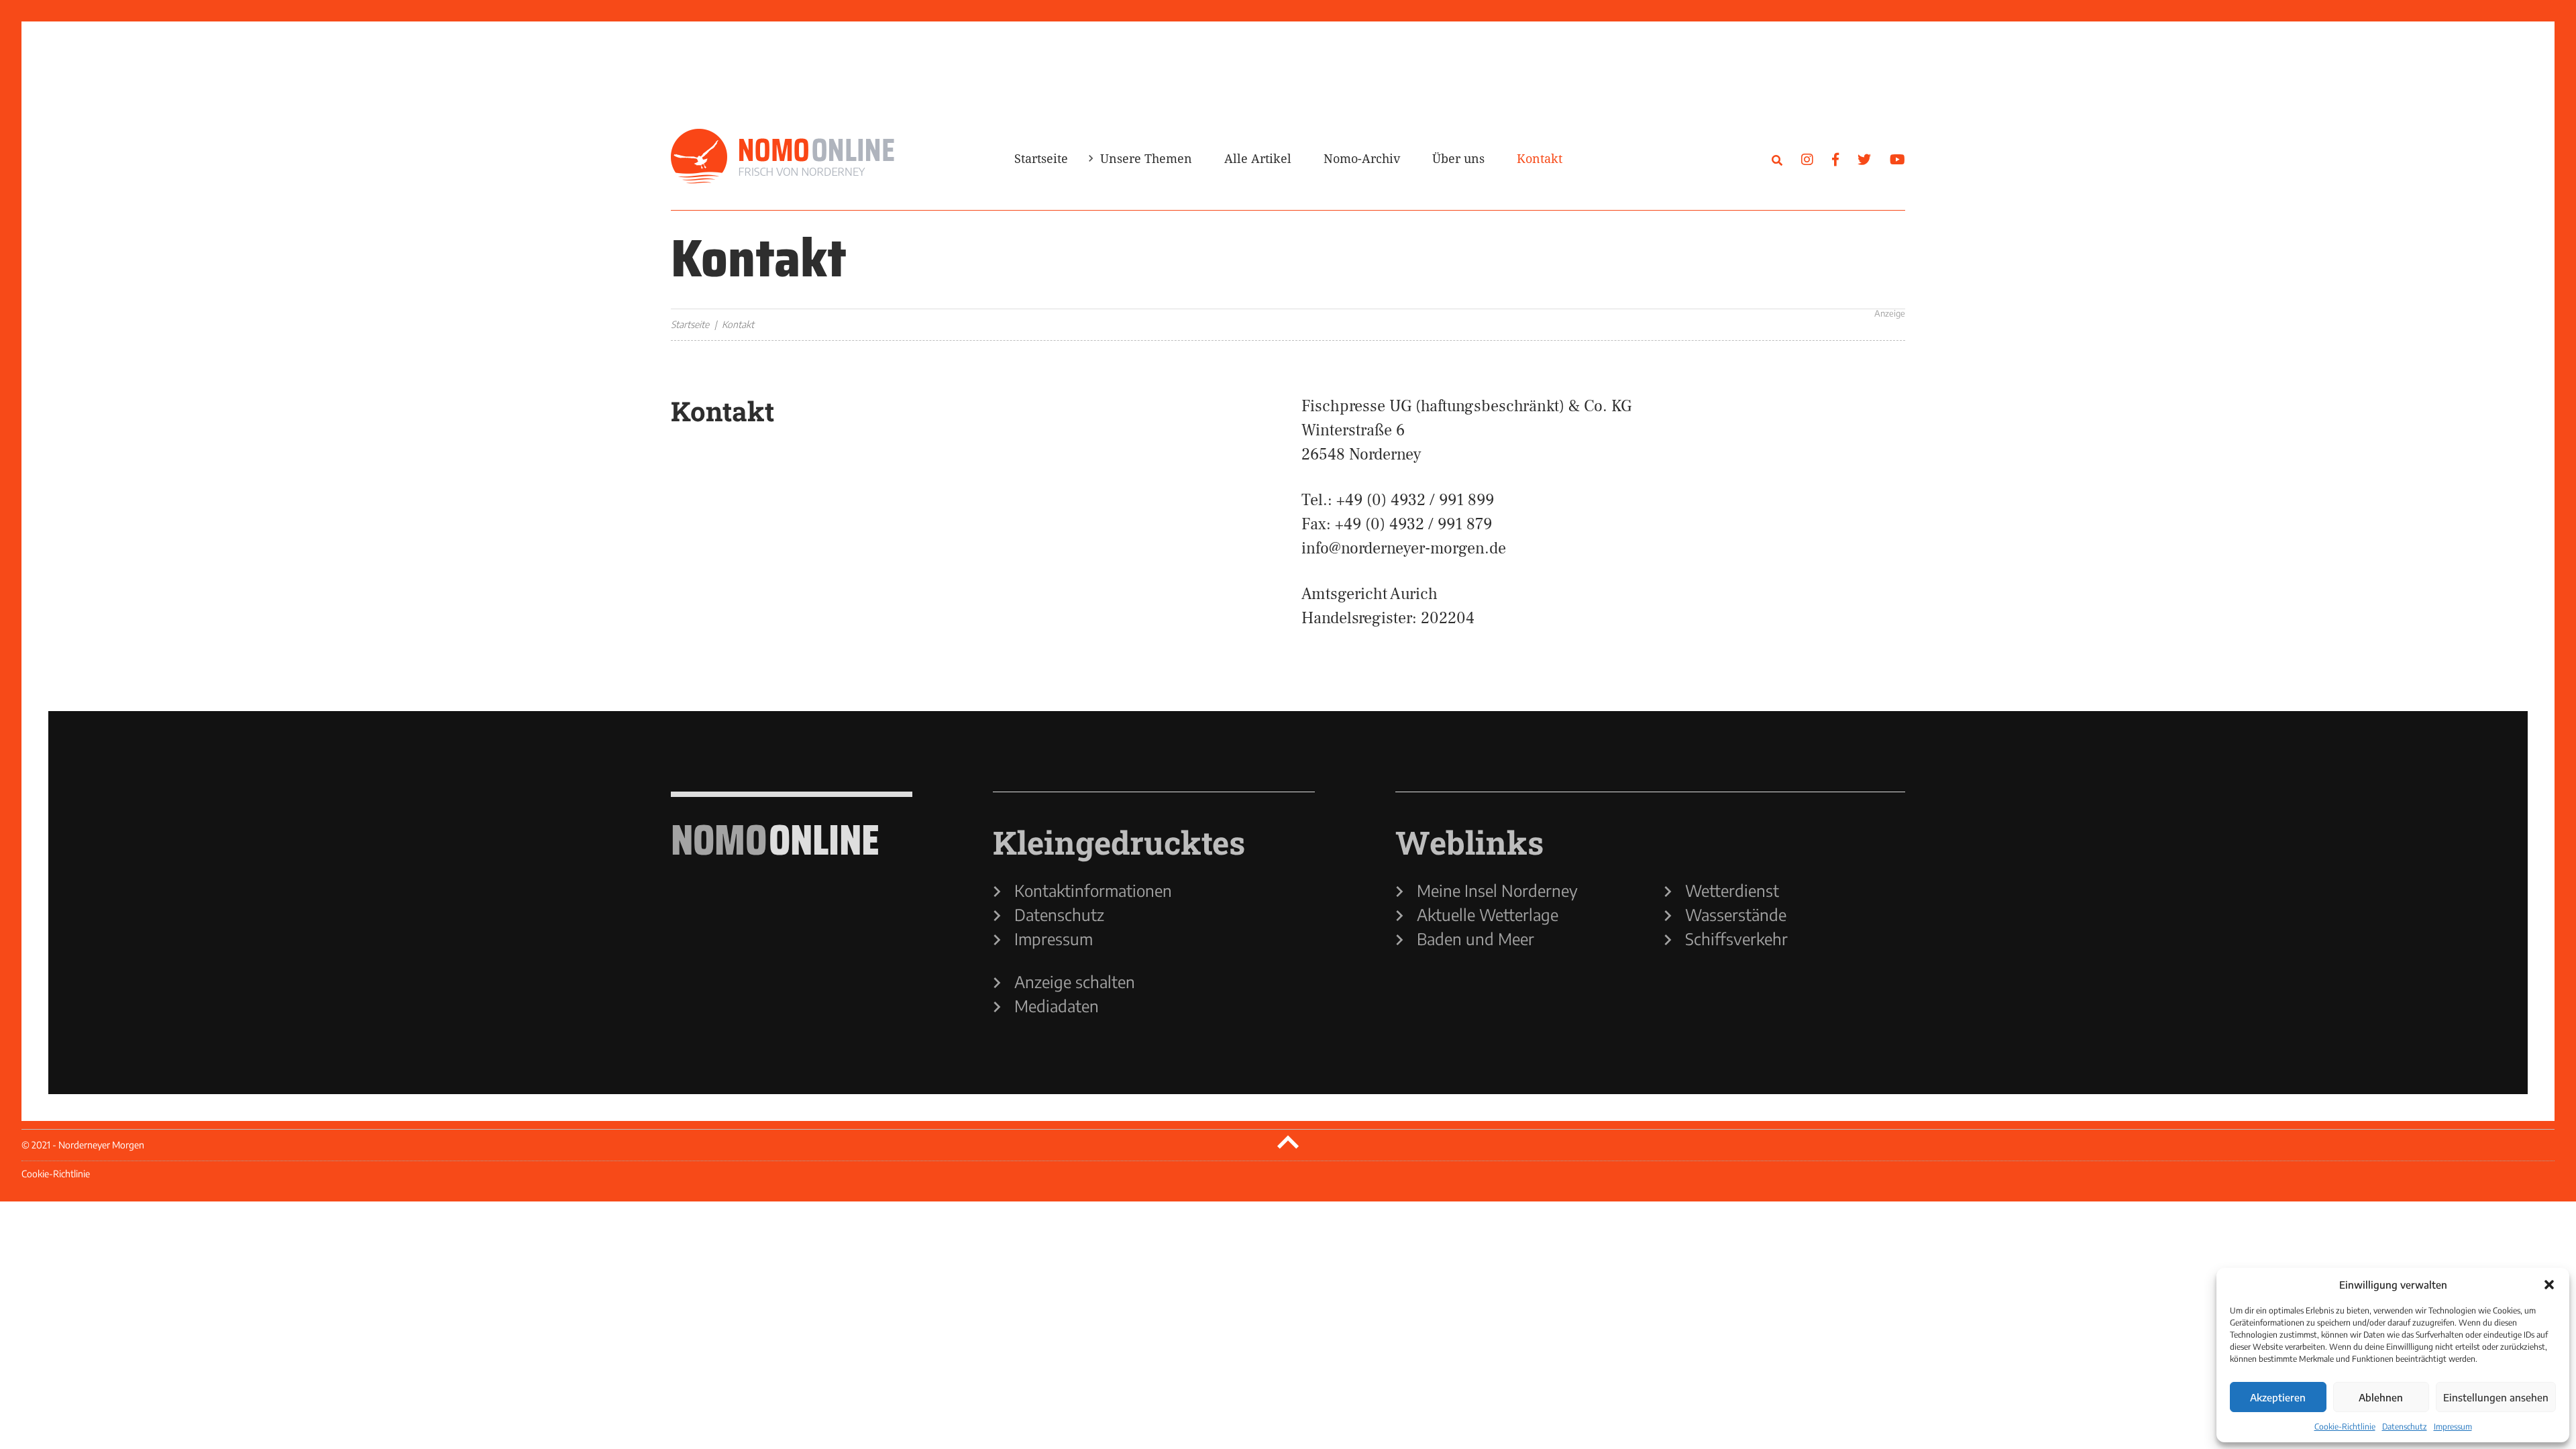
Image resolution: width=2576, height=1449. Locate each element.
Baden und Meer (1475, 938)
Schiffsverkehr (1736, 938)
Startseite (1041, 158)
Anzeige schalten (1075, 981)
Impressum (2453, 1427)
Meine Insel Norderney (1497, 890)
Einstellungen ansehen (2496, 1397)
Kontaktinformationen (1093, 890)
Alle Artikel (1258, 158)
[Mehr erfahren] (1677, 272)
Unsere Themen (1146, 158)
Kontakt (1540, 158)
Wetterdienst (1732, 890)
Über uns (1458, 158)
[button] (2549, 1285)
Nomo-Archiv (1362, 158)
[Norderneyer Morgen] (783, 157)
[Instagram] (1807, 159)
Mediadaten (1057, 1006)
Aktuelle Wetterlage (1488, 914)
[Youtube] (1897, 159)
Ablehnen (2381, 1397)
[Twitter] (1864, 159)
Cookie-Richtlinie (2345, 1427)
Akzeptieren (2278, 1397)
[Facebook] (1835, 159)
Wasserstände (1736, 914)
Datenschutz (2405, 1427)
